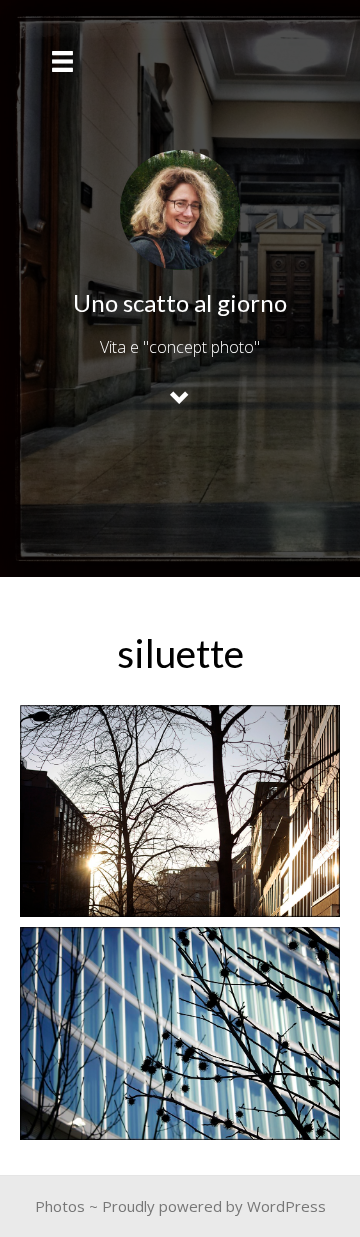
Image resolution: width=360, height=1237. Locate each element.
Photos (60, 1206)
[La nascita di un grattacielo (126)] (180, 1033)
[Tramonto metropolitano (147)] (180, 811)
